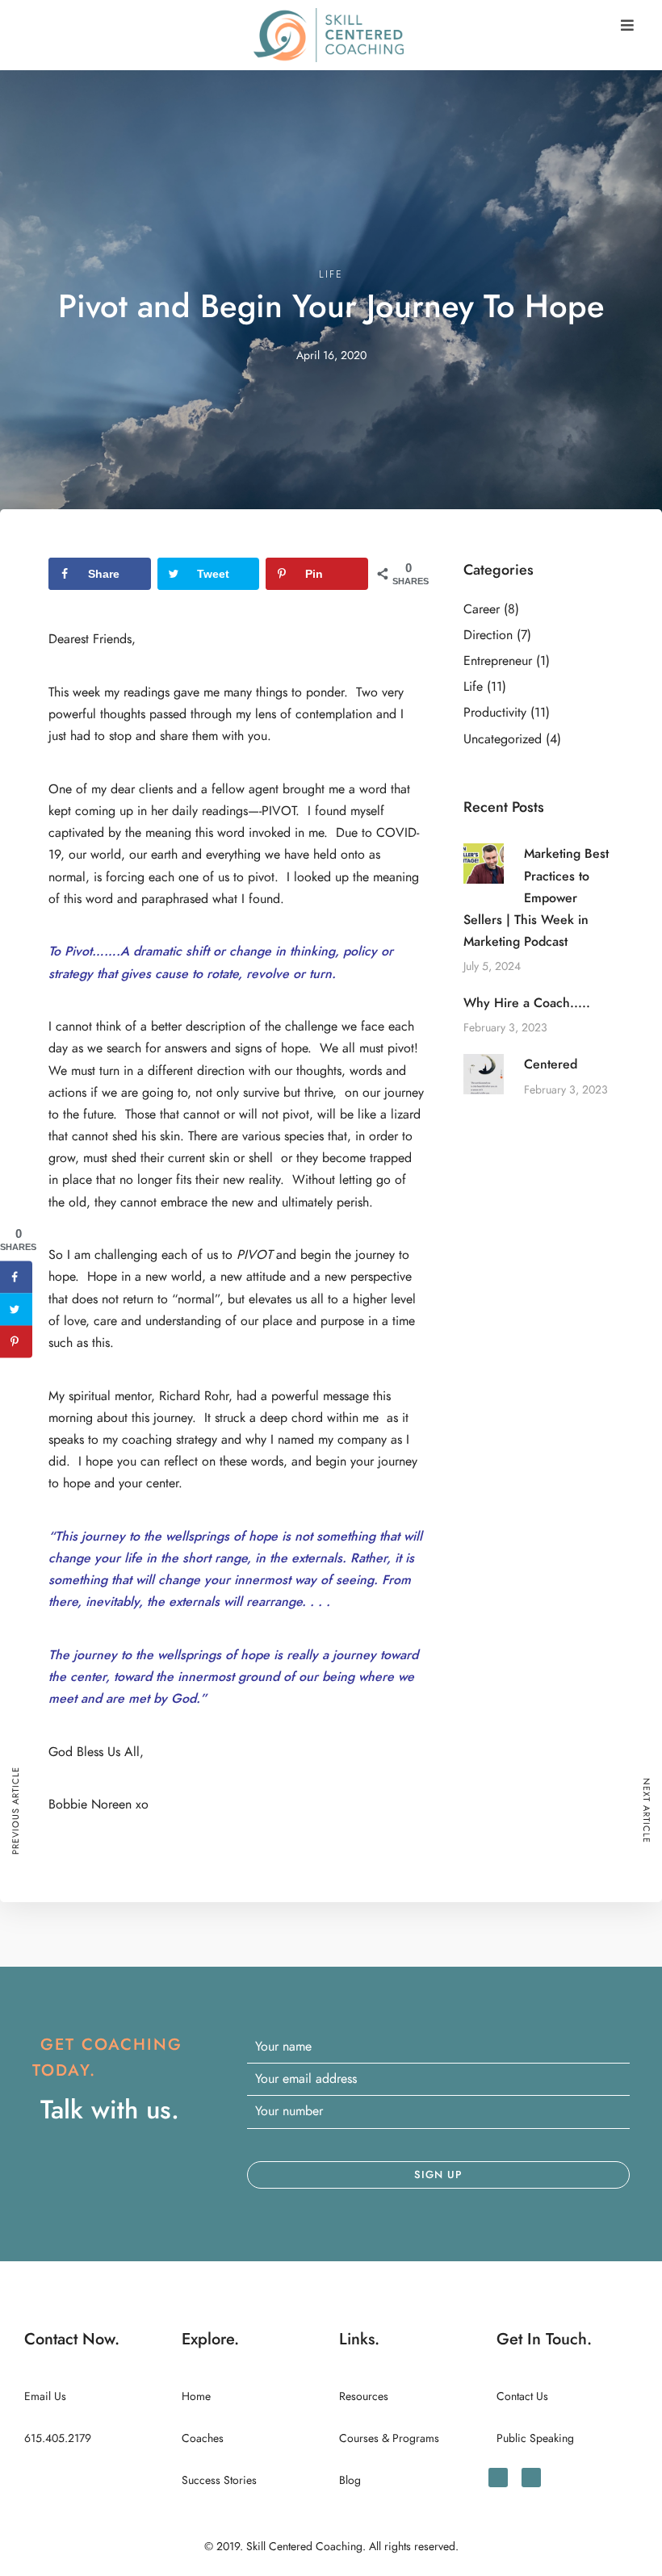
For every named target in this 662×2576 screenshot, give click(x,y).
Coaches (203, 2438)
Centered (551, 1064)
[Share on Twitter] (16, 1309)
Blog (350, 2480)
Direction (488, 635)
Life (331, 274)
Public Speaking (535, 2438)
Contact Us (522, 2396)
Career (482, 609)
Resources (364, 2396)
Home (196, 2396)
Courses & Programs (389, 2438)
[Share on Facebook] (16, 1277)
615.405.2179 (58, 2438)
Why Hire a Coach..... (527, 1003)
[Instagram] (531, 2478)
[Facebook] (498, 2478)
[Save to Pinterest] (16, 1341)
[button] (627, 25)
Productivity (495, 713)
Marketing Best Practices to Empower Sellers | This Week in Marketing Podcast (536, 898)
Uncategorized (503, 739)
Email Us (45, 2396)
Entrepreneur (498, 661)
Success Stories (219, 2480)
